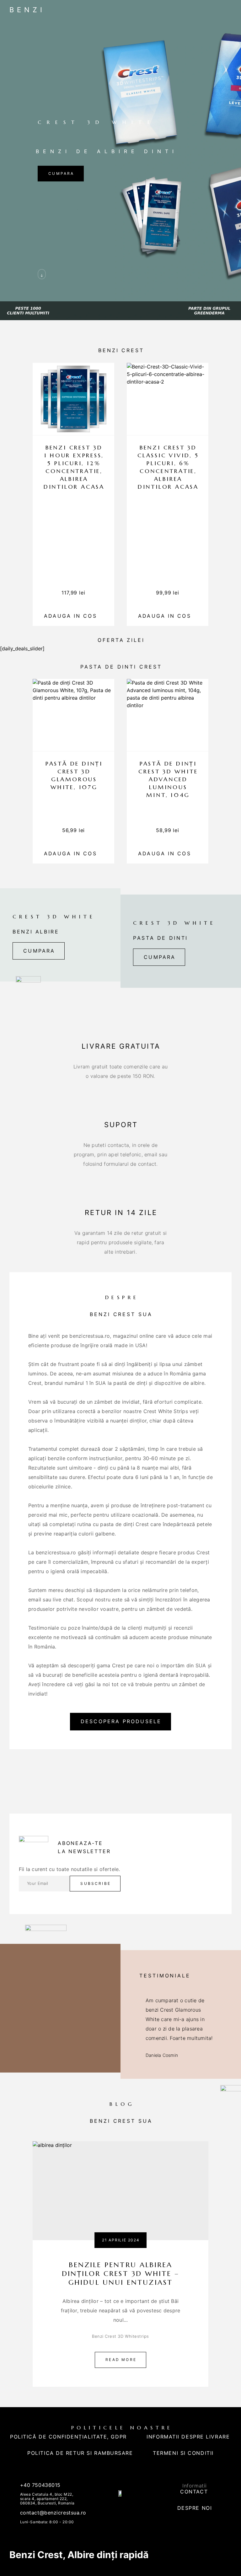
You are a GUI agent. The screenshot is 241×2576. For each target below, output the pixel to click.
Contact (194, 2492)
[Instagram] (127, 2510)
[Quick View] (106, 426)
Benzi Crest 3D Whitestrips (120, 2336)
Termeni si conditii (183, 2453)
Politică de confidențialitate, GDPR (68, 2437)
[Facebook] (114, 2510)
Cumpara (61, 173)
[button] (39, 951)
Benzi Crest (36, 2555)
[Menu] (226, 9)
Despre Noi (195, 2508)
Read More (121, 2360)
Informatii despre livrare (188, 2437)
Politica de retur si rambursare (80, 2453)
